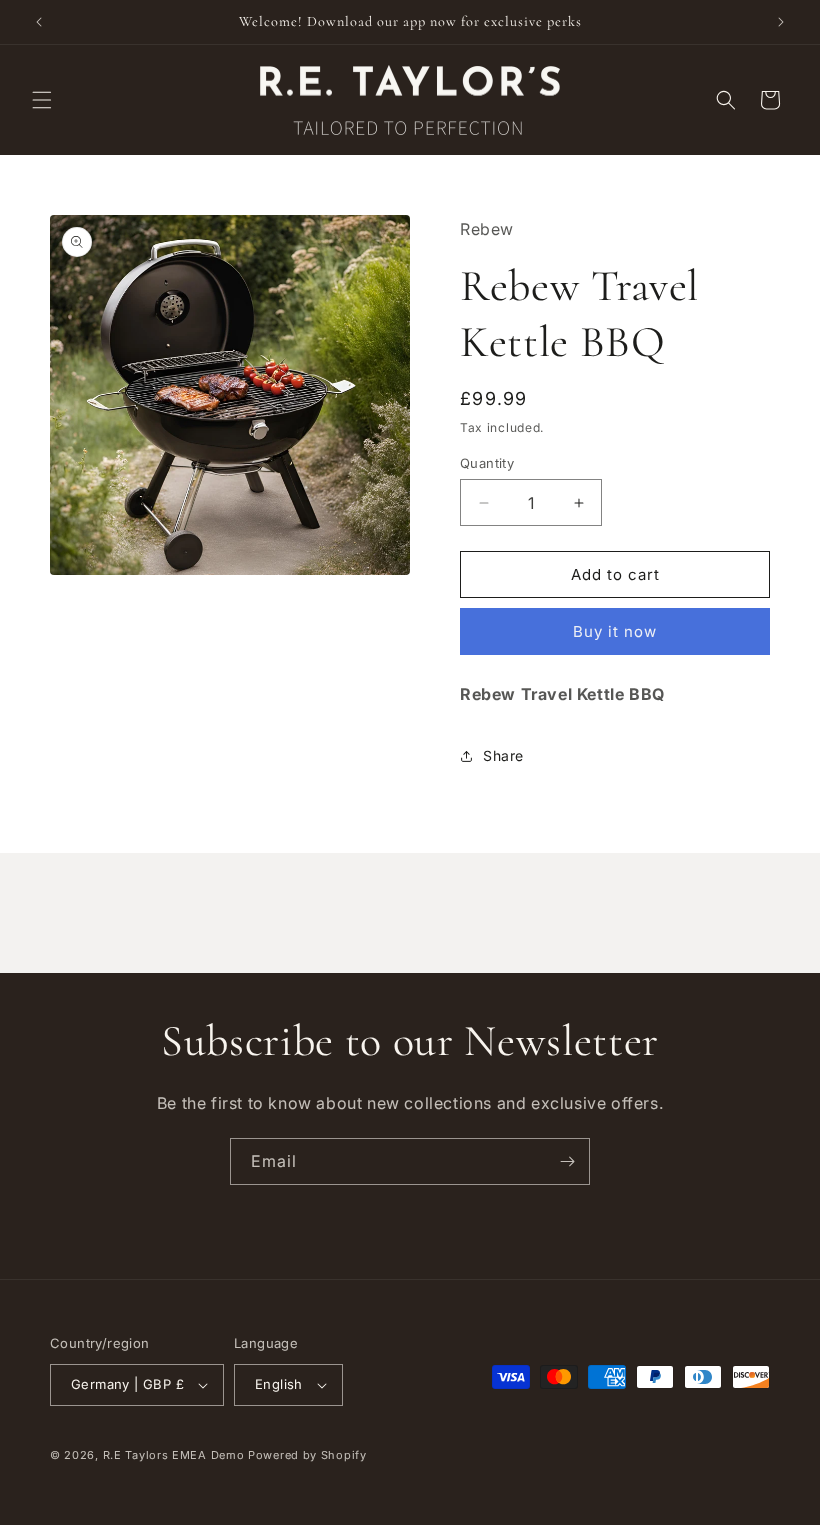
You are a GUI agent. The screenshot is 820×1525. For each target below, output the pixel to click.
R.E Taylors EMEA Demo (174, 1455)
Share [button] (503, 755)
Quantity (487, 463)
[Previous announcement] (39, 22)
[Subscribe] (567, 1161)
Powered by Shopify (307, 1455)
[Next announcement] (781, 22)
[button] (42, 100)
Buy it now (615, 631)
